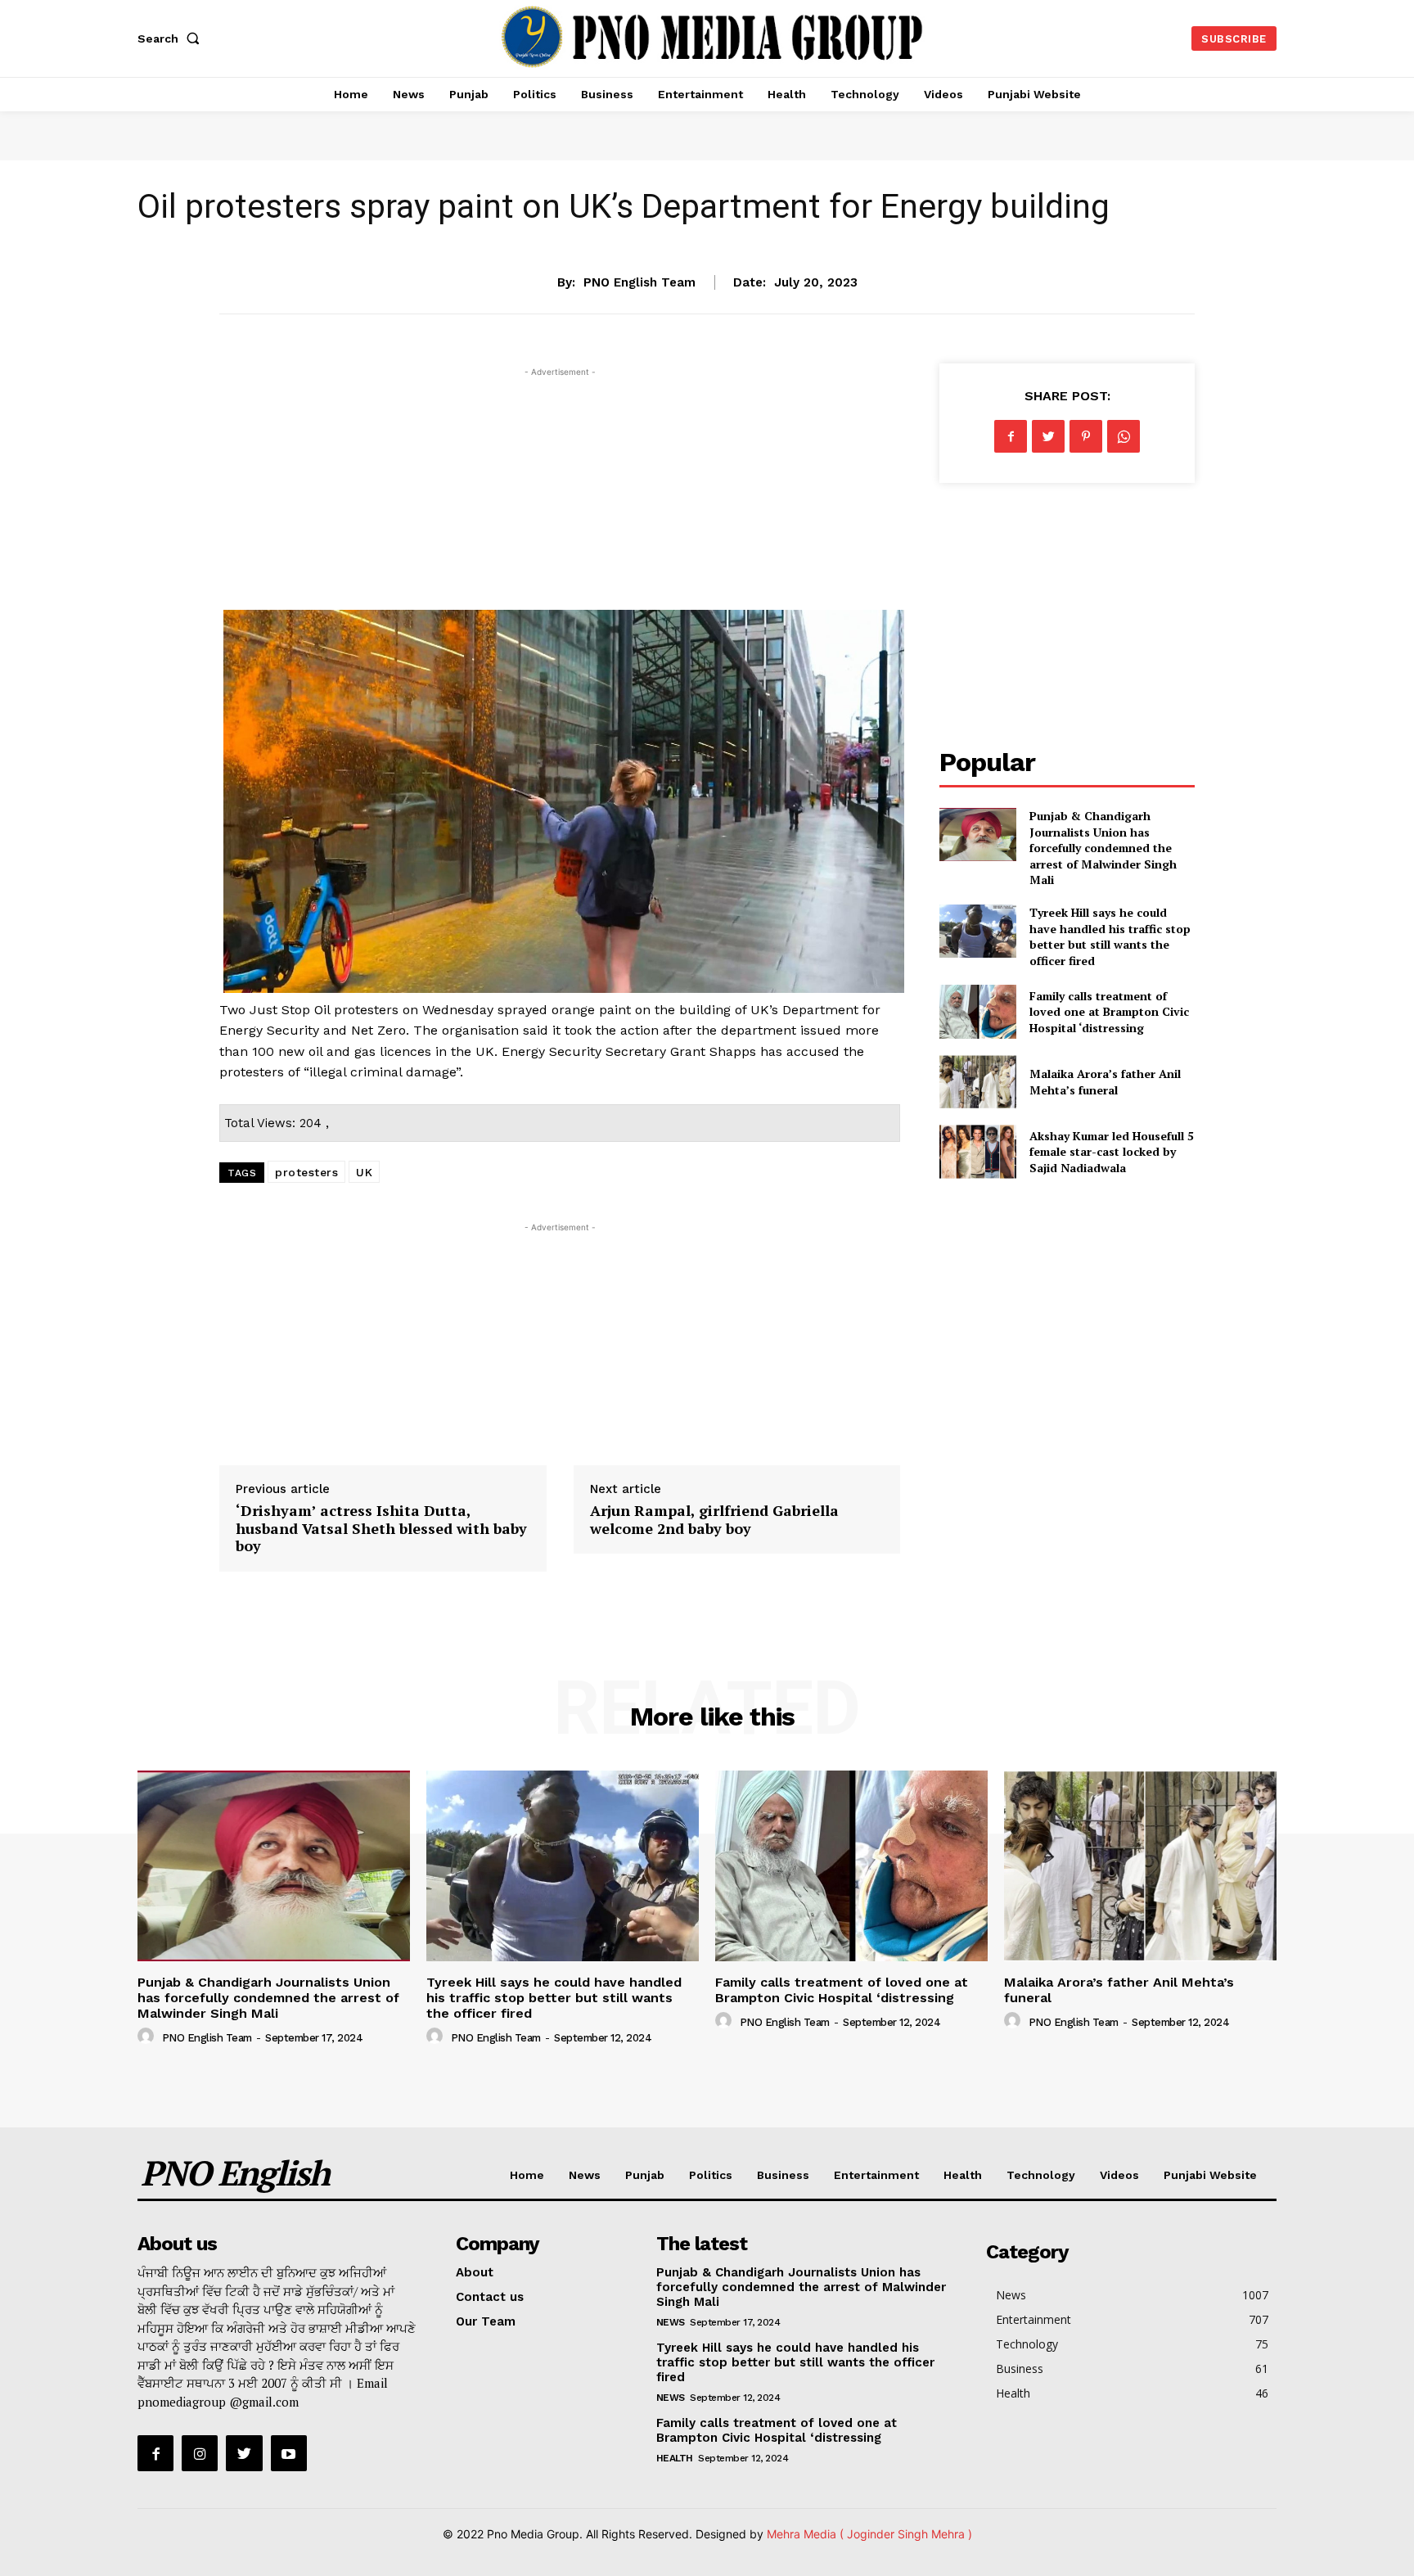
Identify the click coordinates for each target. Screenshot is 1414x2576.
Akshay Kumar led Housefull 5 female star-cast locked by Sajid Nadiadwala (1112, 1152)
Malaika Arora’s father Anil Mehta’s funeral (1105, 1082)
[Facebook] (1011, 436)
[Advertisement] (560, 495)
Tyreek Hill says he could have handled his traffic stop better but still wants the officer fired (1110, 936)
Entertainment (876, 2175)
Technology (1041, 2175)
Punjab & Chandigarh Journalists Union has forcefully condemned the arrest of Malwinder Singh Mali (1103, 848)
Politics (711, 2175)
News (707, 231)
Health (963, 2175)
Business (783, 2175)
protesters (306, 1172)
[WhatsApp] (1124, 436)
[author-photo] (148, 2037)
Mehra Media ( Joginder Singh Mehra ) (869, 2534)
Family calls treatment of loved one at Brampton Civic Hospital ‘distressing (1109, 1012)
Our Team (486, 2321)
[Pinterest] (1086, 436)
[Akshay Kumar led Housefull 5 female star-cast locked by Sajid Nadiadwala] (977, 1151)
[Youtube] (289, 2453)
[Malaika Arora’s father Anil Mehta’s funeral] (977, 1082)
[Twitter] (1048, 436)
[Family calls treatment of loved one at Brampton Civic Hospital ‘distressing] (977, 1011)
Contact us (490, 2297)
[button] (172, 38)
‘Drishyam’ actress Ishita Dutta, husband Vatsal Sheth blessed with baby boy (381, 1528)
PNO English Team (639, 282)
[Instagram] (200, 2453)
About (475, 2272)
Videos (1119, 2175)
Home (527, 2175)
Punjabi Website (1210, 2175)
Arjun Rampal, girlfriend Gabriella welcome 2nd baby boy (714, 1519)
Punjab (645, 2175)
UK (364, 1172)
